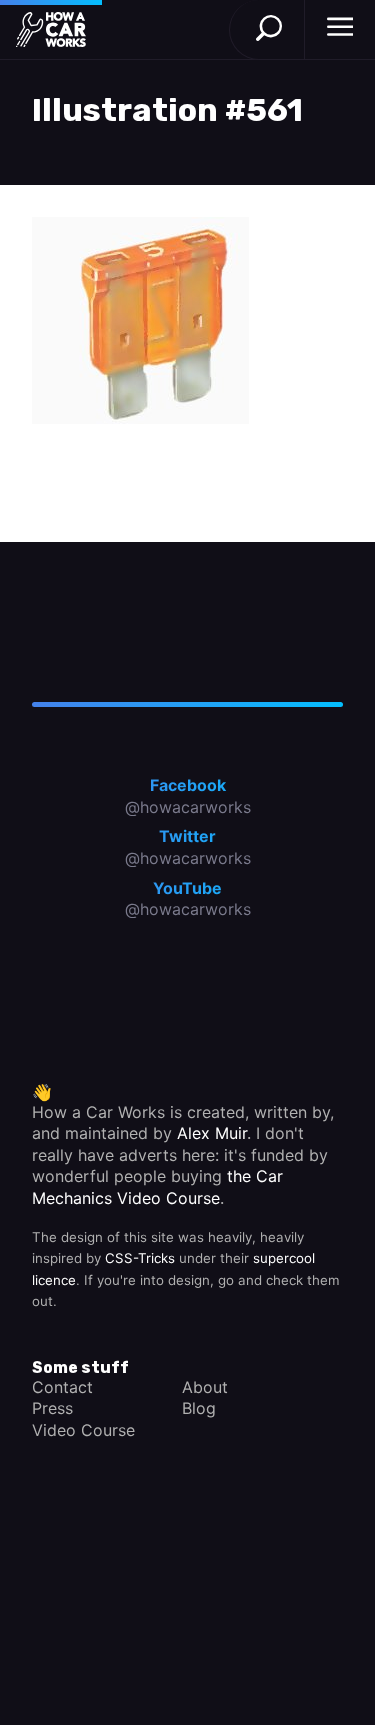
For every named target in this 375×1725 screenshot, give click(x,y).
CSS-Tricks (140, 1258)
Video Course (83, 1430)
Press (52, 1408)
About (205, 1387)
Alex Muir (212, 1133)
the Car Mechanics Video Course (157, 1187)
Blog (199, 1408)
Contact (62, 1387)
